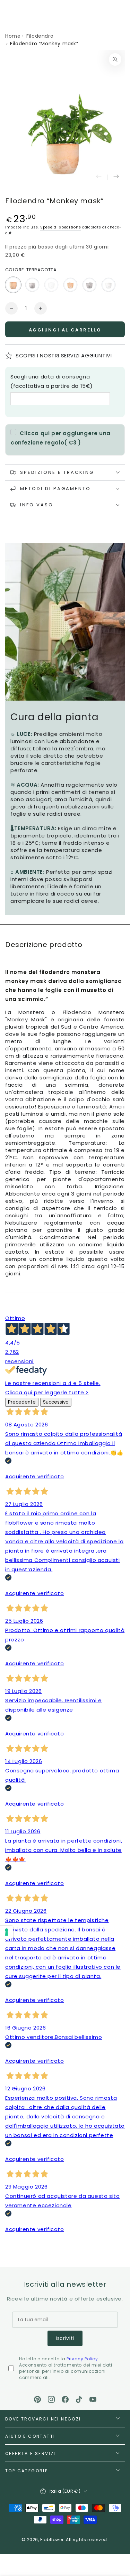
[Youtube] (93, 2399)
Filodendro (40, 36)
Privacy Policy (82, 2359)
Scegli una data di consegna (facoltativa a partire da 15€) (52, 381)
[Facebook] (65, 2399)
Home (13, 36)
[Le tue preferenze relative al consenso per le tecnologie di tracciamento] (7, 1932)
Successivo (56, 1402)
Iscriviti (65, 2338)
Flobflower (52, 2540)
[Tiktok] (79, 2399)
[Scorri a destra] (116, 177)
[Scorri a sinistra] (99, 177)
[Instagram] (51, 2399)
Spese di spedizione (60, 227)
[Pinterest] (37, 2399)
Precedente (22, 1402)
